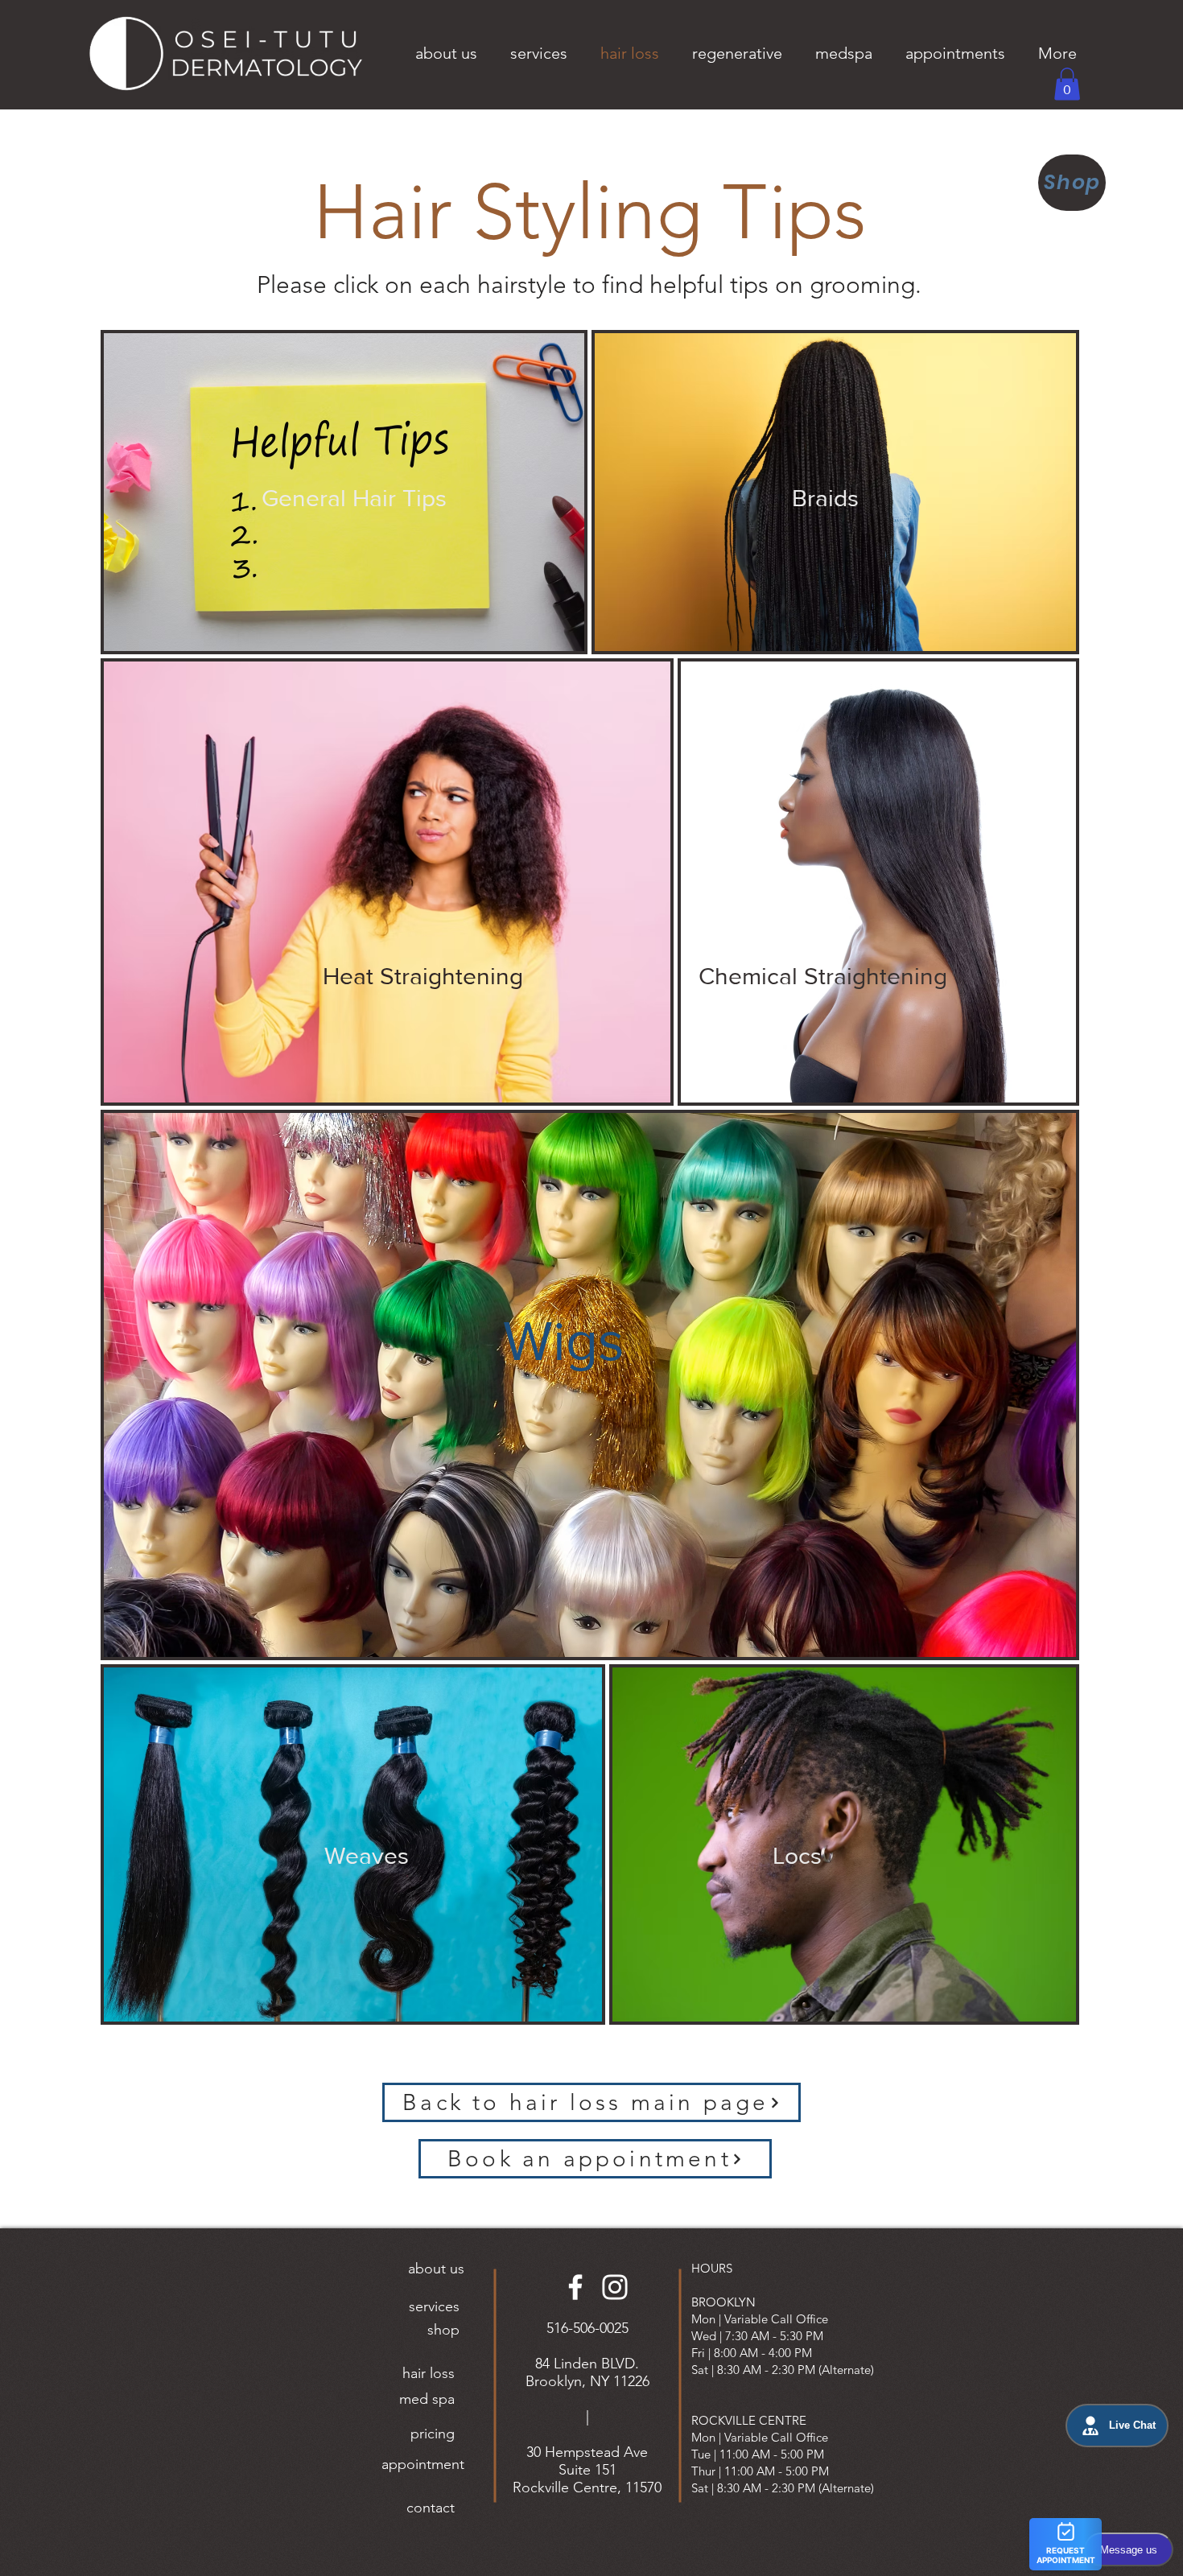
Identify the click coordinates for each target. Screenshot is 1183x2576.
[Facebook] (575, 2287)
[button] (446, 53)
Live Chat (1132, 2426)
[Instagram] (615, 2287)
